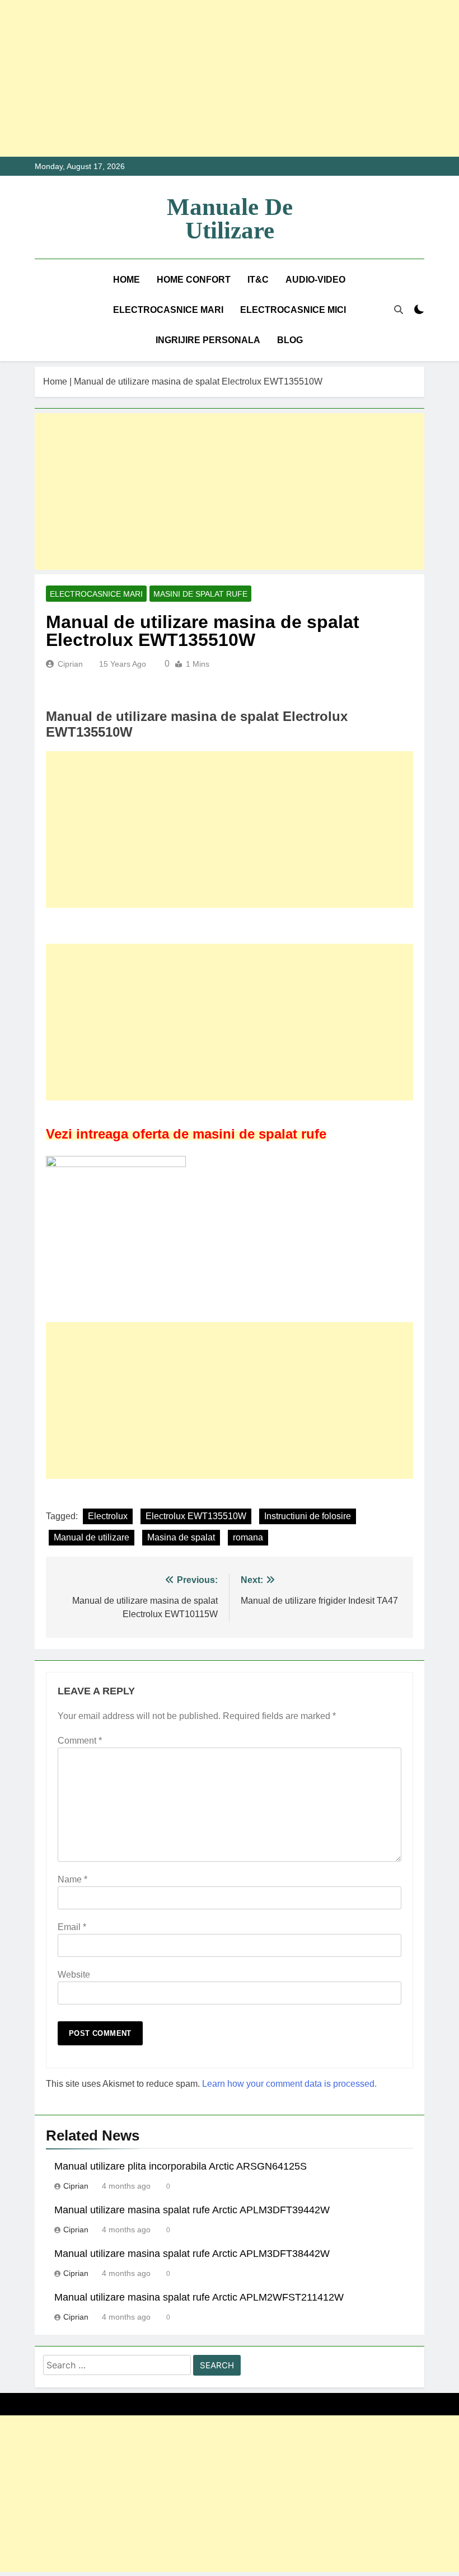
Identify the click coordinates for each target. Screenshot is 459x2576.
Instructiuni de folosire (308, 1516)
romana (248, 1537)
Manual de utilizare (92, 1537)
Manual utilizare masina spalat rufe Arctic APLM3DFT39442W (192, 2210)
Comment (80, 1741)
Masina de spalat (181, 1537)
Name (72, 1879)
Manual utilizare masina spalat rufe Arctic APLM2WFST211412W (199, 2297)
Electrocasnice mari (168, 310)
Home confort (194, 280)
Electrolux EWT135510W (196, 1516)
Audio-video (315, 280)
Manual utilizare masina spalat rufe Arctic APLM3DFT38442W (192, 2254)
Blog (290, 340)
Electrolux (108, 1516)
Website (74, 1975)
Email (72, 1927)
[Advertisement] (230, 78)
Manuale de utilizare (230, 219)
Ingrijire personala (208, 340)
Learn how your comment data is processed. (289, 2084)
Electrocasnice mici (293, 310)
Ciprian (70, 664)
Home (127, 280)
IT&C (258, 280)
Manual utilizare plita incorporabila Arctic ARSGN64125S (181, 2166)
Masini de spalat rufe (200, 594)
